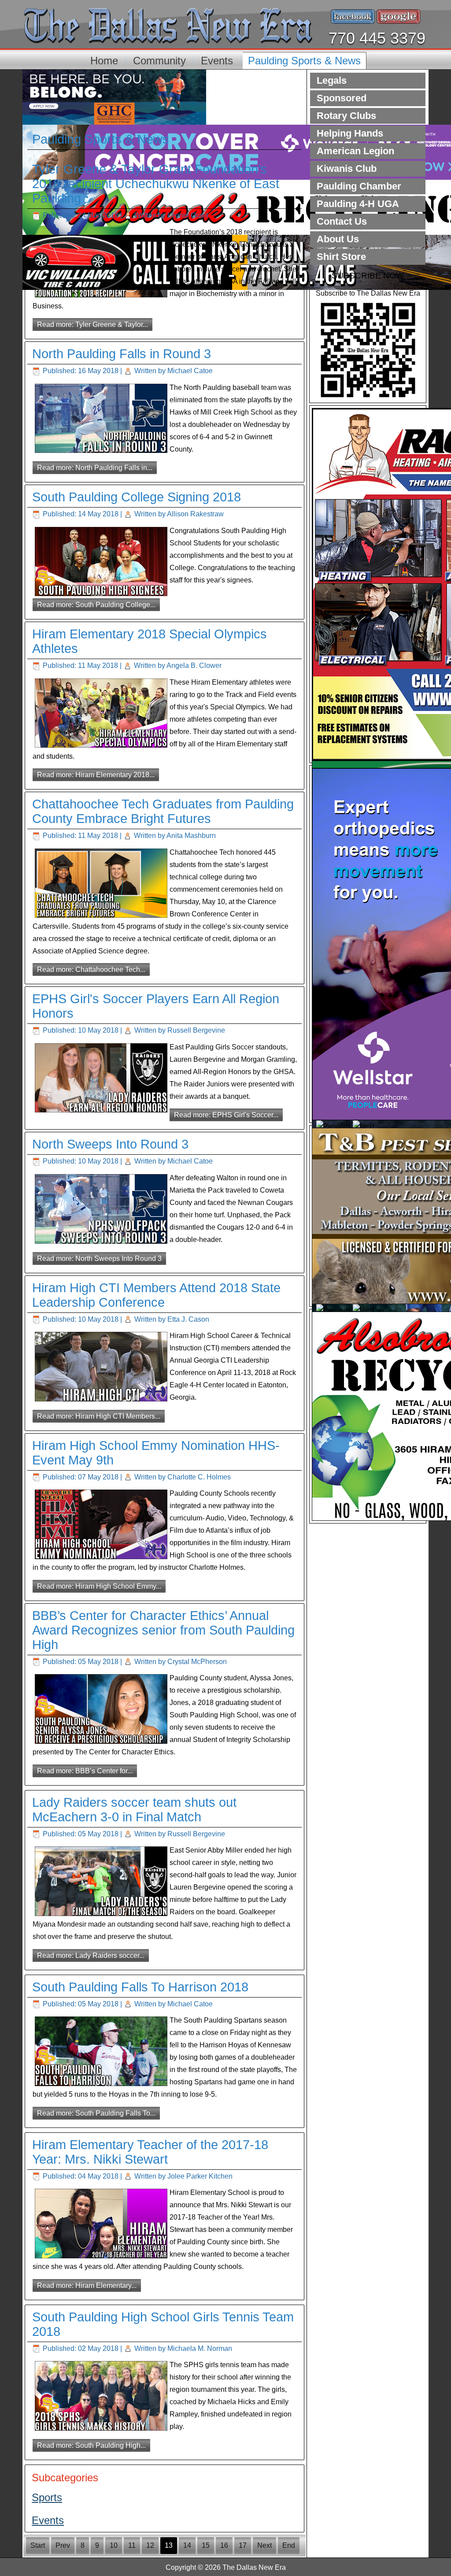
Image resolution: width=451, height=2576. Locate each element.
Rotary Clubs (346, 116)
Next (264, 2545)
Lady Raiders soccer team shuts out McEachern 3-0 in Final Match (134, 1810)
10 (114, 2545)
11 (132, 2545)
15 (206, 2545)
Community (159, 61)
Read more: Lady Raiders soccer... (91, 1955)
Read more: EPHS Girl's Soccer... (226, 1115)
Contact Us (342, 221)
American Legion (355, 151)
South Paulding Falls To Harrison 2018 (140, 1987)
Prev (63, 2545)
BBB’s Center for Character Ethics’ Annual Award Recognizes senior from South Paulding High (163, 1630)
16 (224, 2545)
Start (38, 2545)
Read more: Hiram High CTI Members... (99, 1416)
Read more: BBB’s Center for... (85, 1771)
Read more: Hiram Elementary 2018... (96, 775)
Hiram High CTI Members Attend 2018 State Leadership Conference (156, 1295)
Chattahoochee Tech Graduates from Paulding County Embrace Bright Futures (163, 811)
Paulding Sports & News (304, 61)
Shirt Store (341, 257)
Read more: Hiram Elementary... (87, 2285)
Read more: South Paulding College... (96, 605)
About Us (338, 239)
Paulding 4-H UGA (358, 204)
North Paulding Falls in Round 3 (122, 354)
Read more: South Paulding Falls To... (96, 2113)
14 (187, 2545)
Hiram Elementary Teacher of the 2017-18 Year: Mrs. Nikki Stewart (150, 2152)
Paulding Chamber (359, 186)
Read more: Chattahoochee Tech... (91, 969)
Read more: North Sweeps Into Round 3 (99, 1258)
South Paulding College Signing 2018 (137, 497)
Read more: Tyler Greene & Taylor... (92, 324)
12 (150, 2545)
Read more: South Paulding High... (91, 2445)
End (289, 2545)
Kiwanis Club (347, 169)
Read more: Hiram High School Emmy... (99, 1586)
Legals (332, 80)
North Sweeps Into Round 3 (110, 1144)
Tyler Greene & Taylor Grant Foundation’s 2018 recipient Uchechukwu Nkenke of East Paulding (156, 184)
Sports (47, 2497)
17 (243, 2545)
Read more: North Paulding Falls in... (95, 468)
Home (104, 61)
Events (217, 61)
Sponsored (342, 98)
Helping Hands (350, 133)
